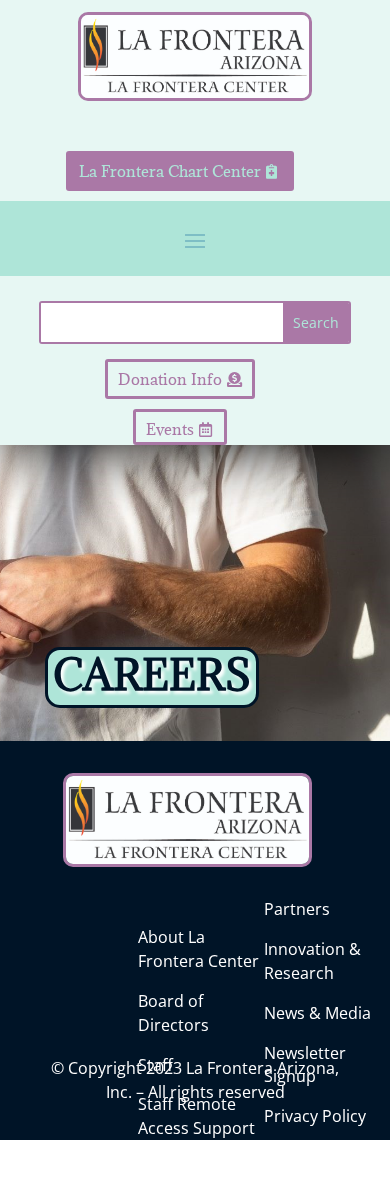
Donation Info (170, 379)
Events (170, 429)
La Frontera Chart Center (170, 171)
